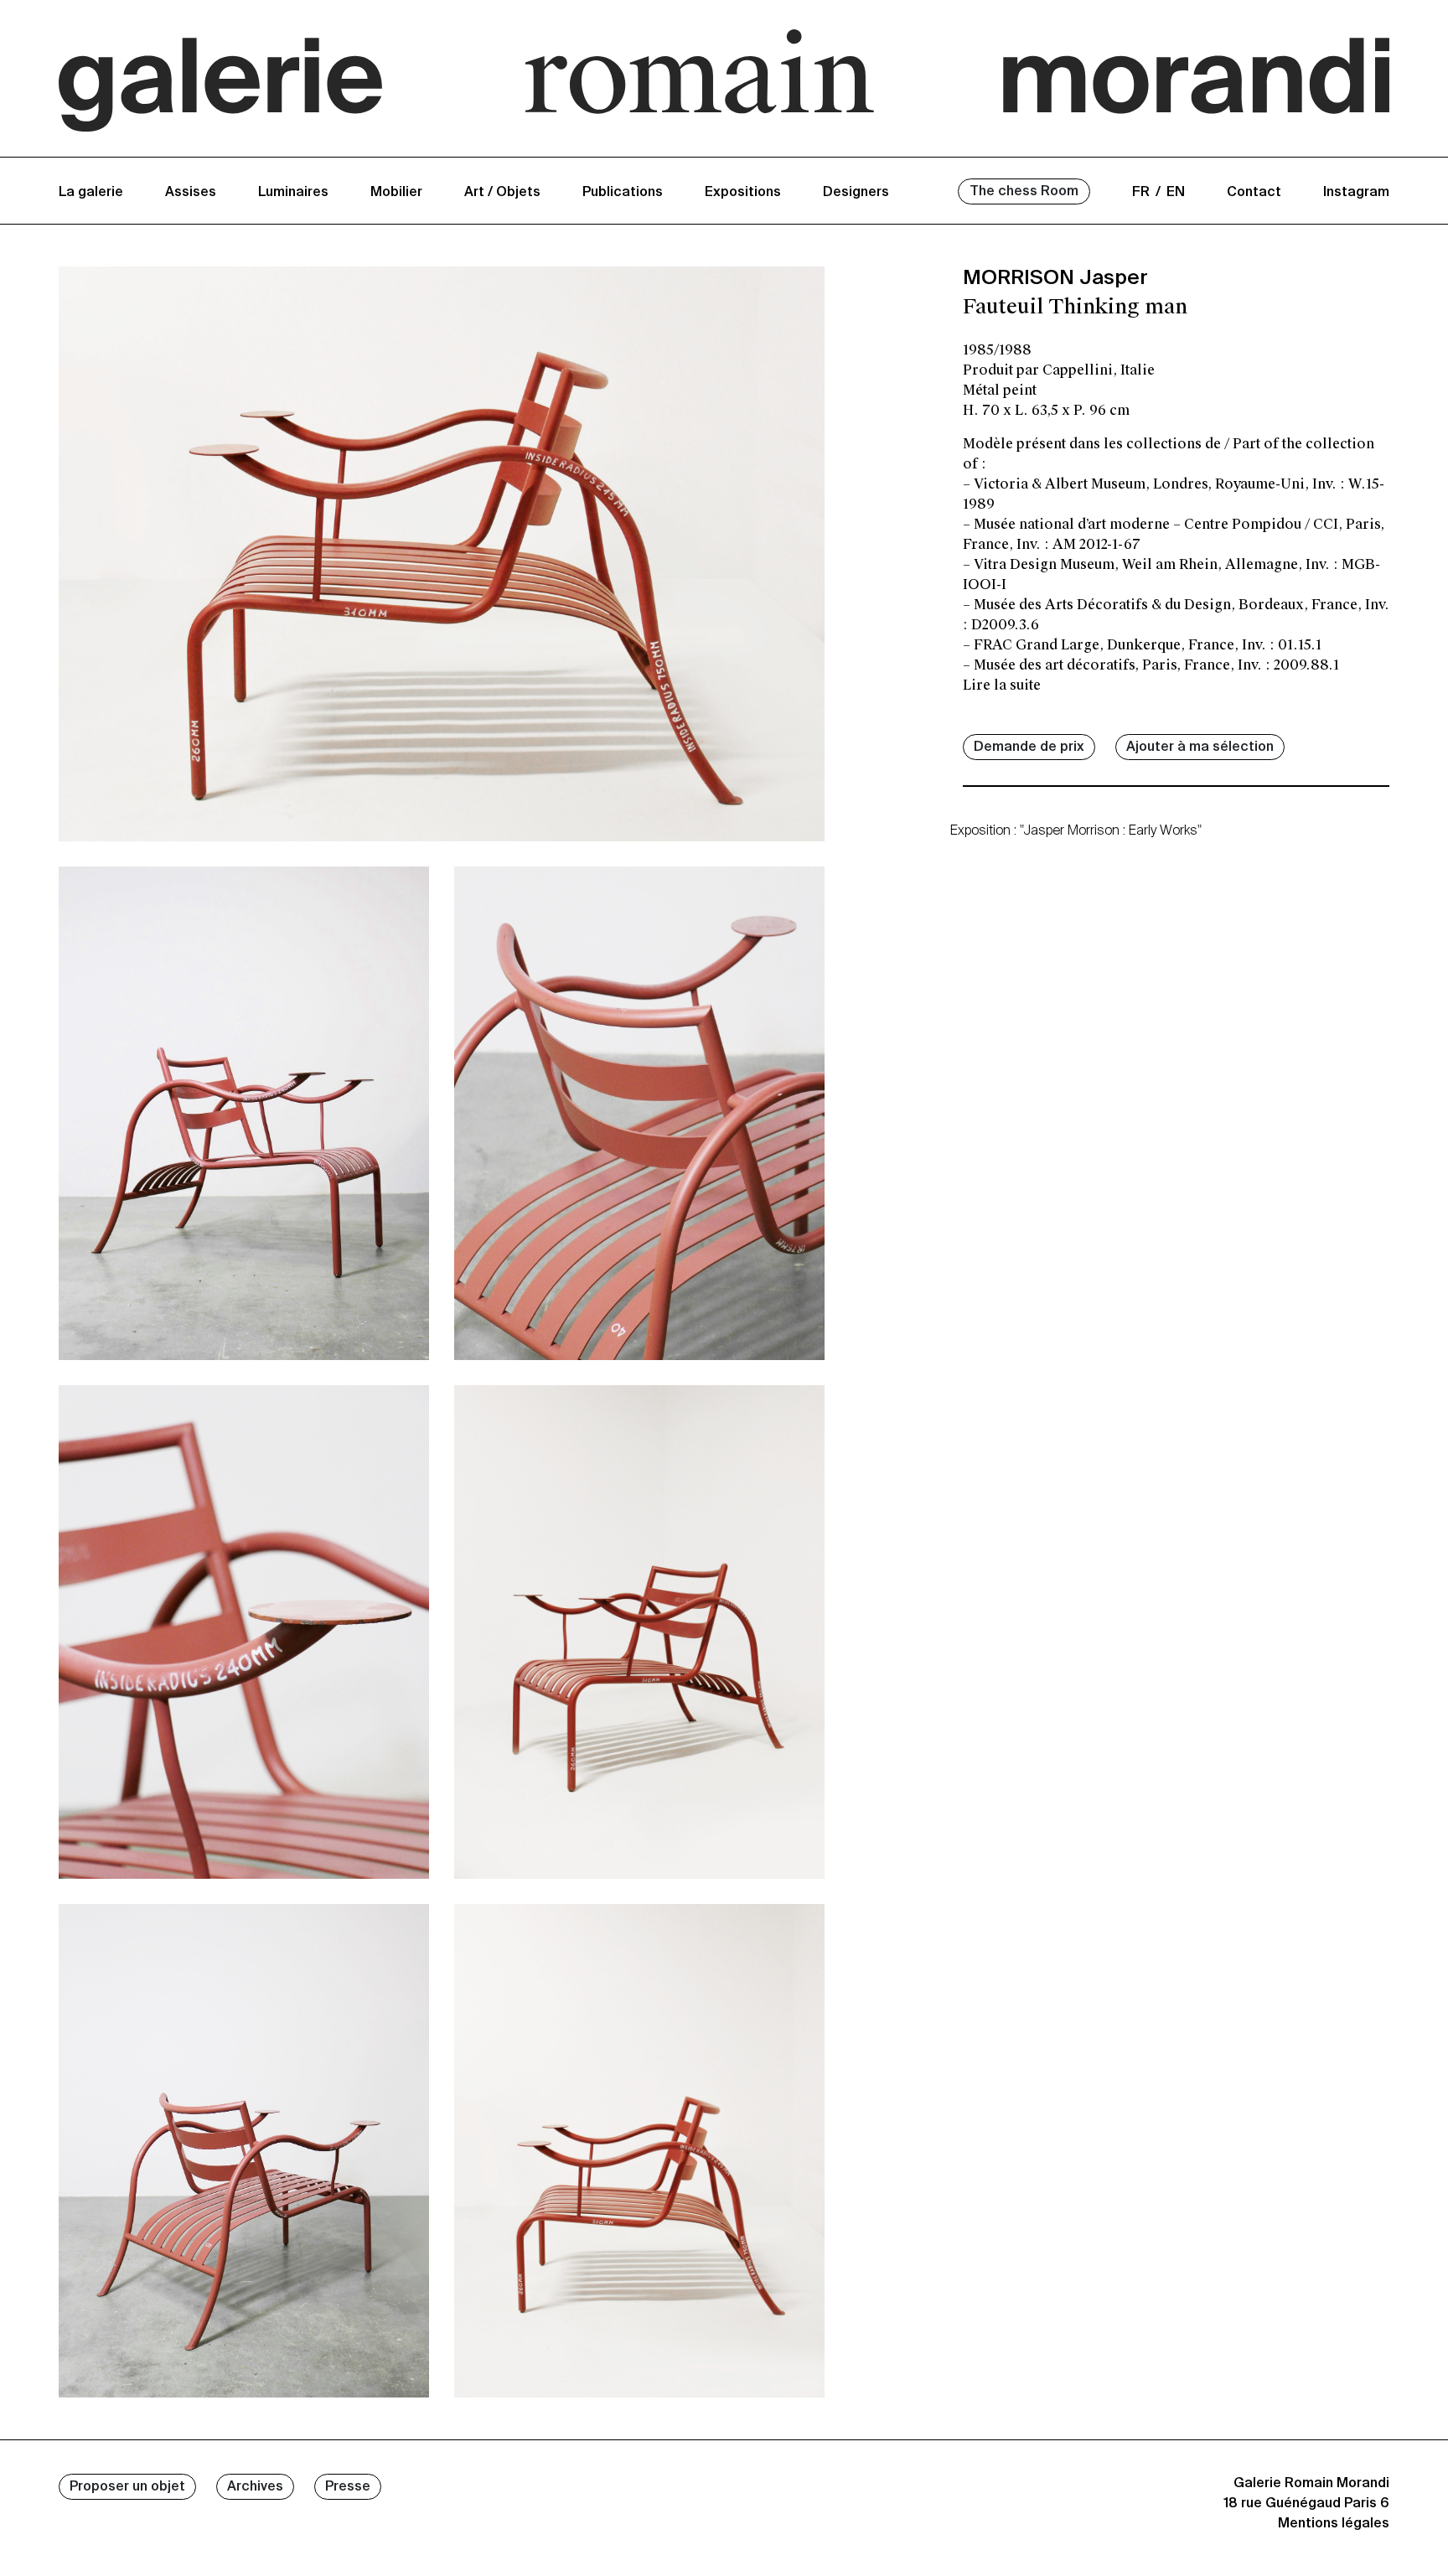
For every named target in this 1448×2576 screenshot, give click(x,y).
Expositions (743, 193)
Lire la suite (1002, 685)
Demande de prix (1029, 747)
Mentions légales (1334, 2524)
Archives (255, 2487)
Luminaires (293, 193)
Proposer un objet (127, 2487)
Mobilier (396, 193)
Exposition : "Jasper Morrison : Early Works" (1076, 831)
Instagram (1356, 193)
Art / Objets (502, 193)
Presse (348, 2487)
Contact (1254, 193)
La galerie (91, 193)
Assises (191, 193)
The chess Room (1024, 192)
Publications (623, 193)
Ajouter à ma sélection (1200, 747)
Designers (856, 193)
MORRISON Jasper (1055, 278)
